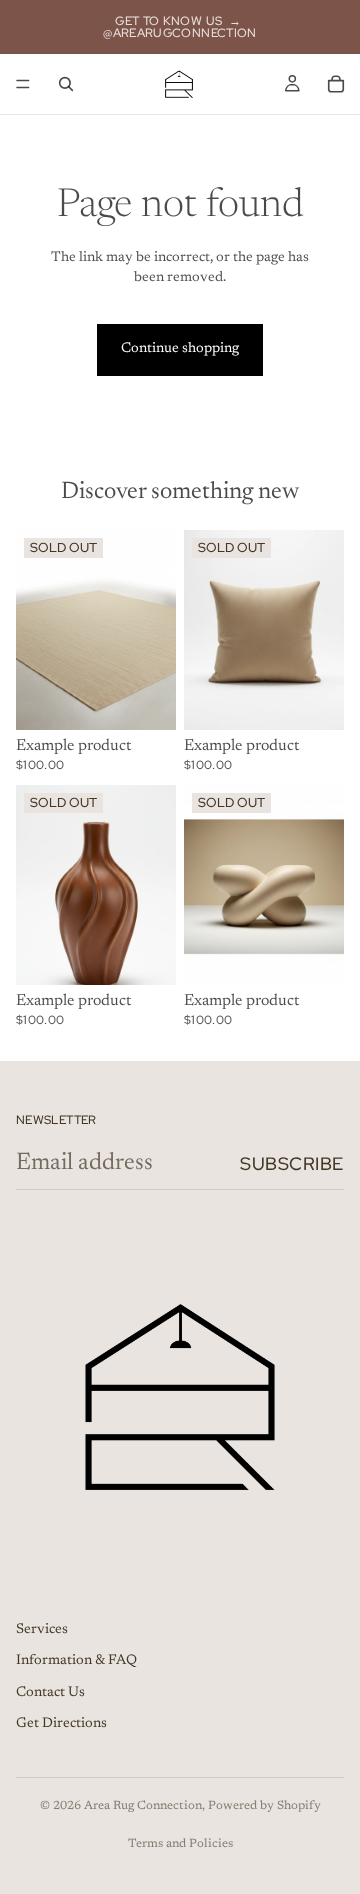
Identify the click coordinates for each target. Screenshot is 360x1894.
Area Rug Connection (143, 1806)
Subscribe (292, 1163)
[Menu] (23, 84)
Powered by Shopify (264, 1806)
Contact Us (50, 1692)
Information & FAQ (76, 1661)
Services (42, 1629)
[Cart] (336, 84)
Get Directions (61, 1724)
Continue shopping (180, 349)
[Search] (66, 84)
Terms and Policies (180, 1844)
